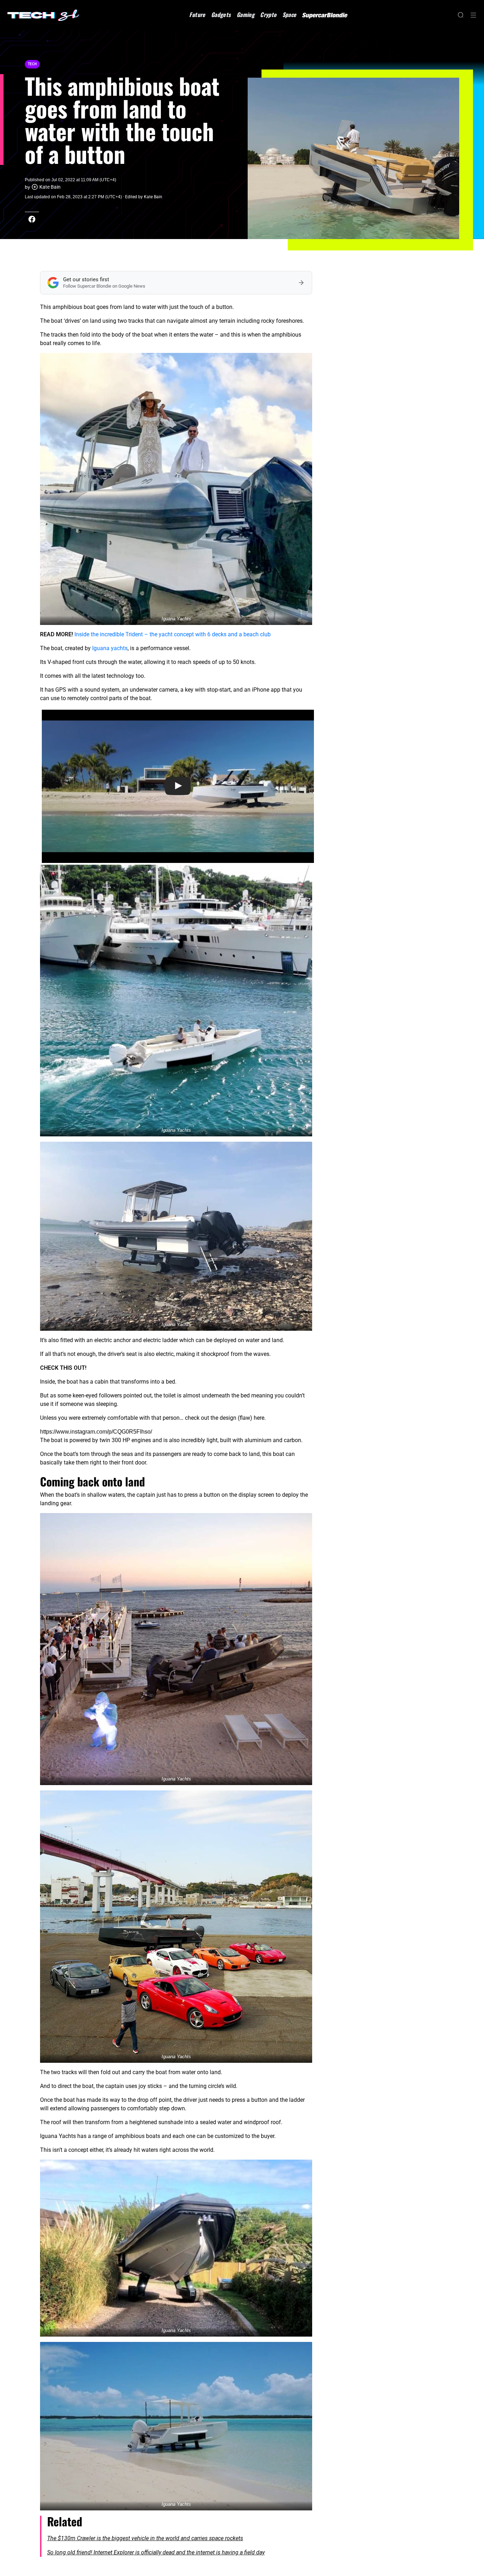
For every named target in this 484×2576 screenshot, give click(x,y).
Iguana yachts (110, 648)
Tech (32, 64)
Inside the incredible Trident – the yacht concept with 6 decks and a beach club (173, 634)
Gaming (246, 15)
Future (197, 15)
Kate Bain (50, 187)
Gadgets (221, 15)
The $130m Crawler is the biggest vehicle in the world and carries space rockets (145, 2538)
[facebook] (32, 219)
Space (289, 15)
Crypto (268, 15)
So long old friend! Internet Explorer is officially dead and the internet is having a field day (156, 2552)
